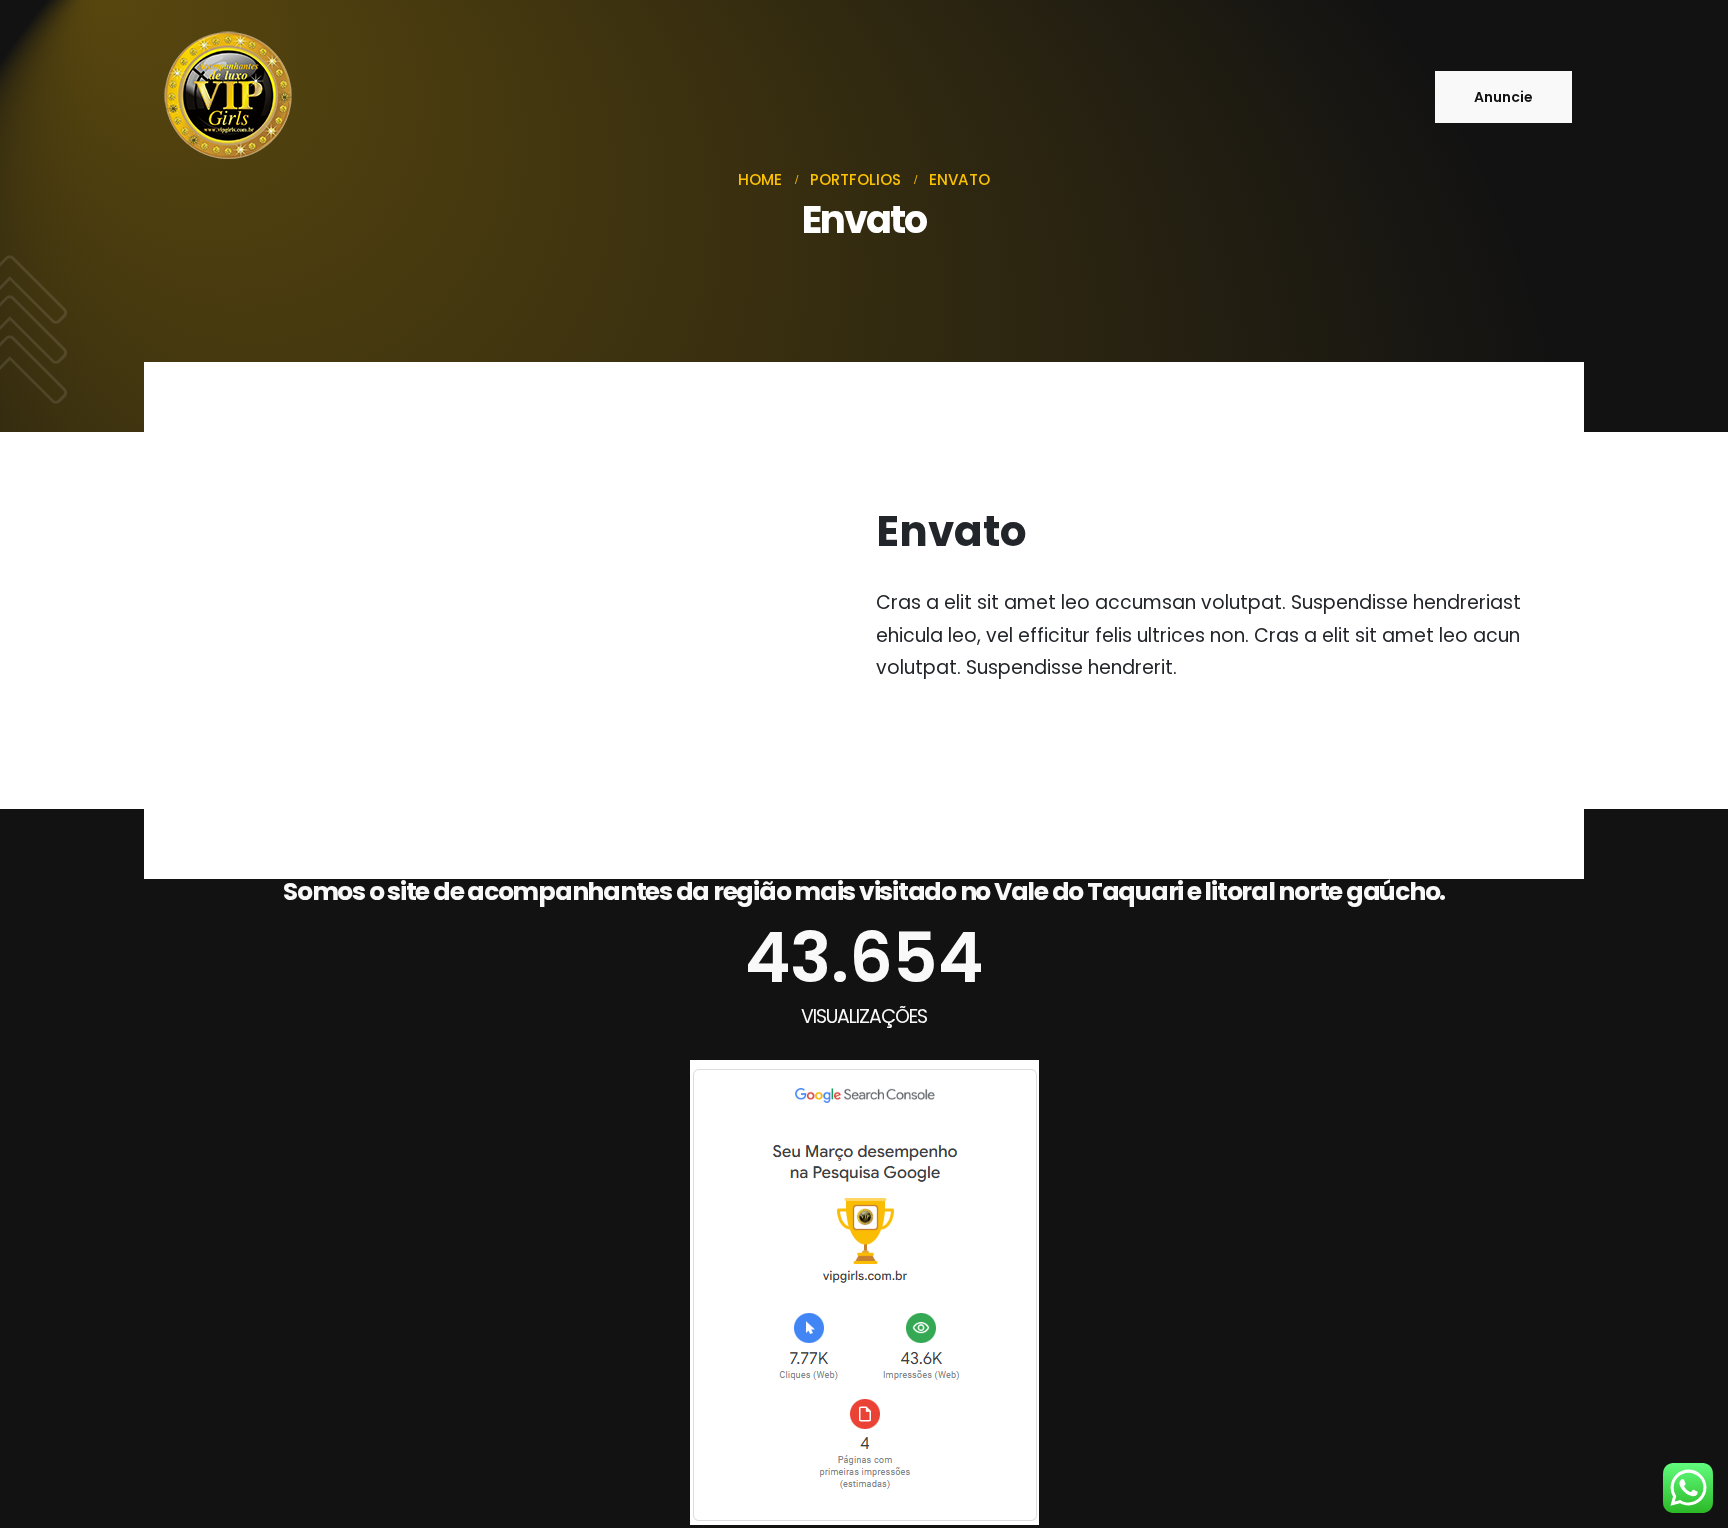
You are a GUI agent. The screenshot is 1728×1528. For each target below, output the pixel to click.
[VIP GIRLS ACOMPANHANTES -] (227, 97)
